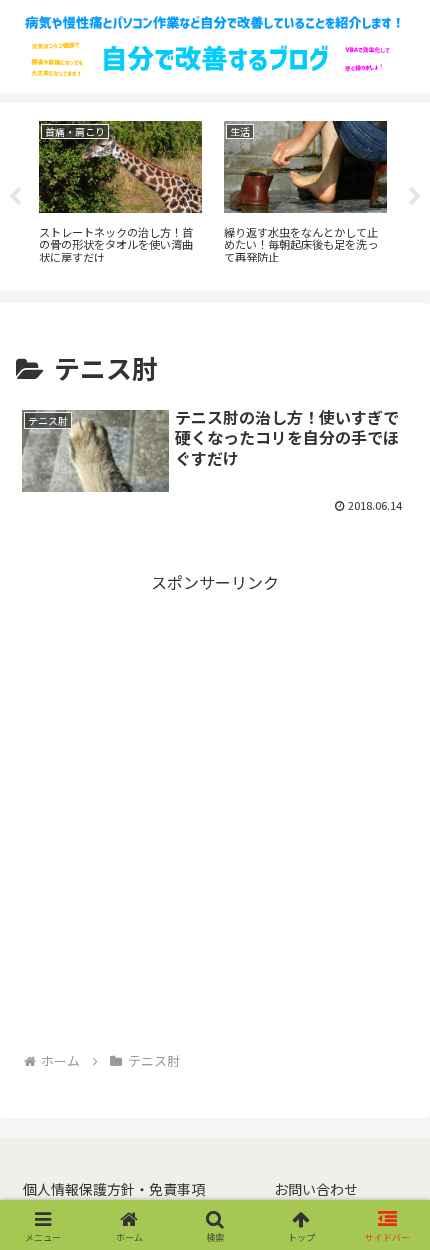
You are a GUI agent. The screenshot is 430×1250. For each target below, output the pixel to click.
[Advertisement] (215, 812)
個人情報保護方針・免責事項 (114, 1189)
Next (415, 197)
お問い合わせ (316, 1189)
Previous (15, 197)
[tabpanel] (115, 193)
